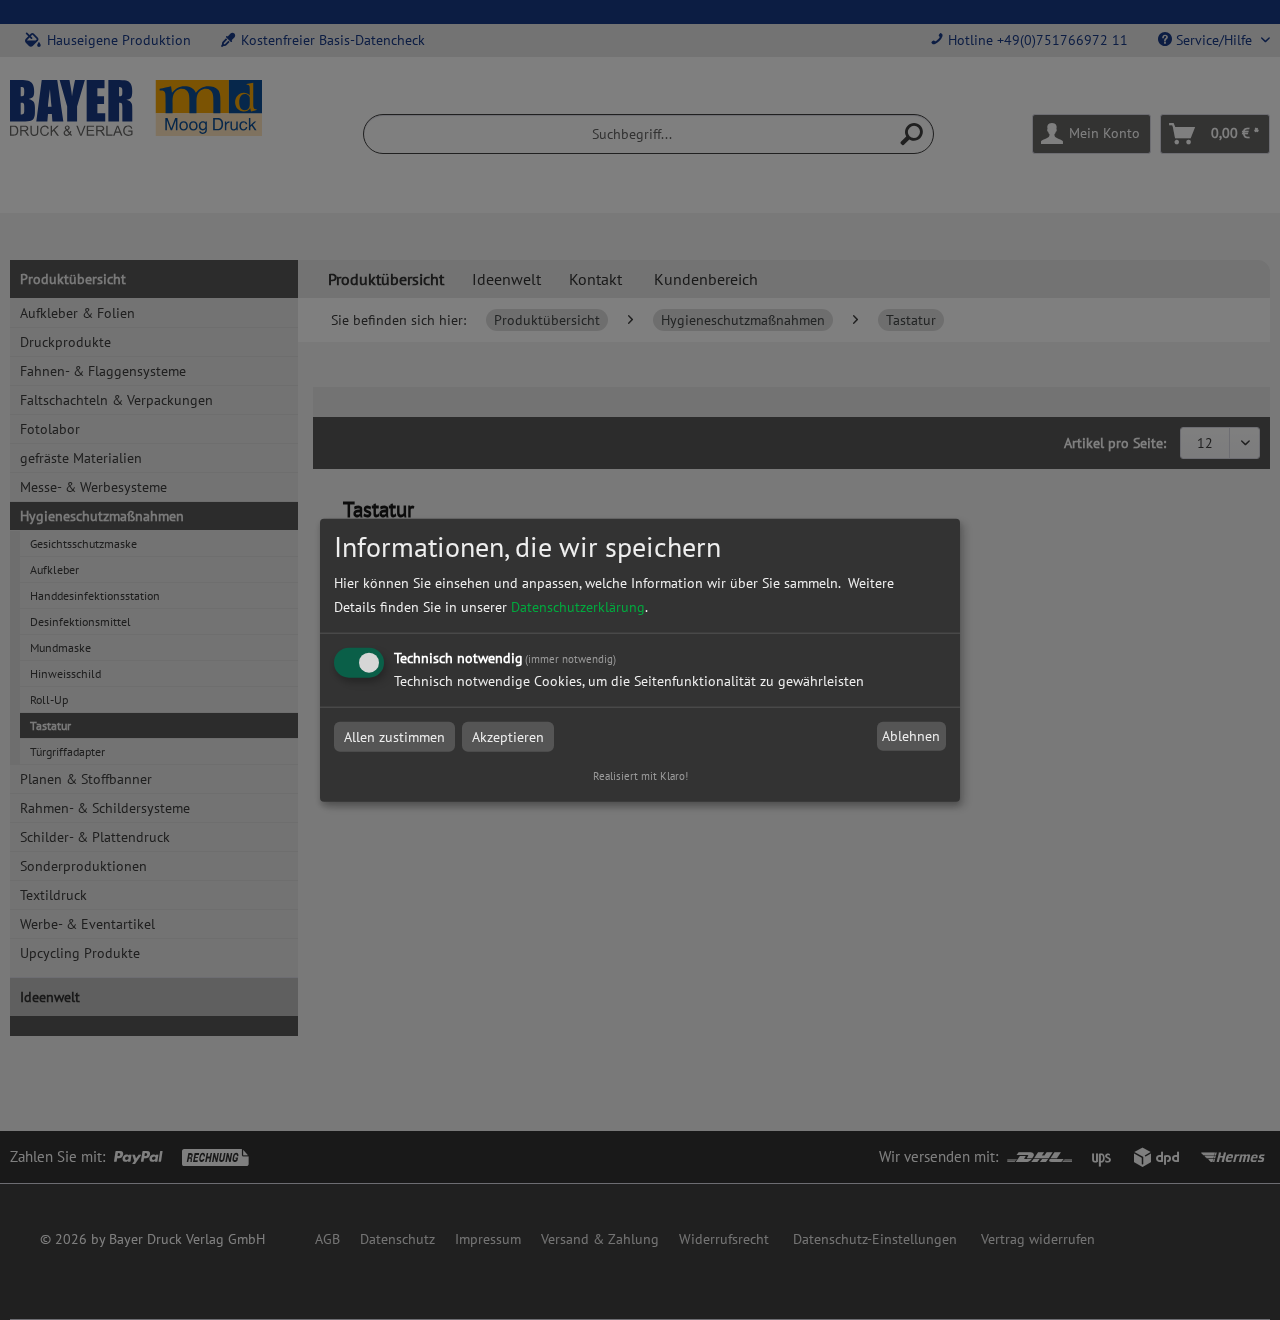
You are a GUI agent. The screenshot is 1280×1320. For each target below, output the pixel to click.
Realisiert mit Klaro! (640, 775)
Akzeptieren (508, 736)
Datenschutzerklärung (578, 606)
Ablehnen (911, 736)
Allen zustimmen (394, 736)
